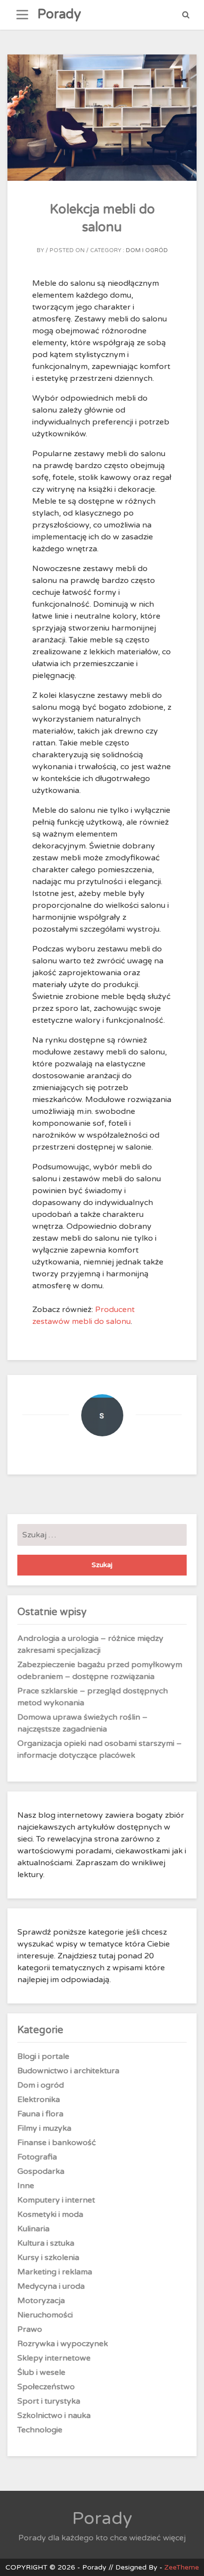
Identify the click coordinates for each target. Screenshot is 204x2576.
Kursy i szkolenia (48, 2258)
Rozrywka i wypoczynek (63, 2344)
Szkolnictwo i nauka (54, 2416)
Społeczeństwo (46, 2387)
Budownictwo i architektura (68, 2071)
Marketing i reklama (55, 2272)
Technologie (40, 2430)
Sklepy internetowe (54, 2358)
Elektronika (39, 2100)
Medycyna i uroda (51, 2286)
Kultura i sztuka (46, 2243)
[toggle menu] (22, 15)
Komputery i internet (56, 2200)
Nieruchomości (45, 2315)
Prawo (30, 2329)
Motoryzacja (41, 2301)
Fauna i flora (40, 2114)
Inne (26, 2186)
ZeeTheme (182, 2567)
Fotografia (37, 2157)
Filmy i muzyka (44, 2128)
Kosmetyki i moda (50, 2214)
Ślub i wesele (41, 2372)
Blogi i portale (43, 2056)
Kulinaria (33, 2229)
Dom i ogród (147, 250)
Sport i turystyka (49, 2401)
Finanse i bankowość (57, 2143)
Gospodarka (41, 2171)
